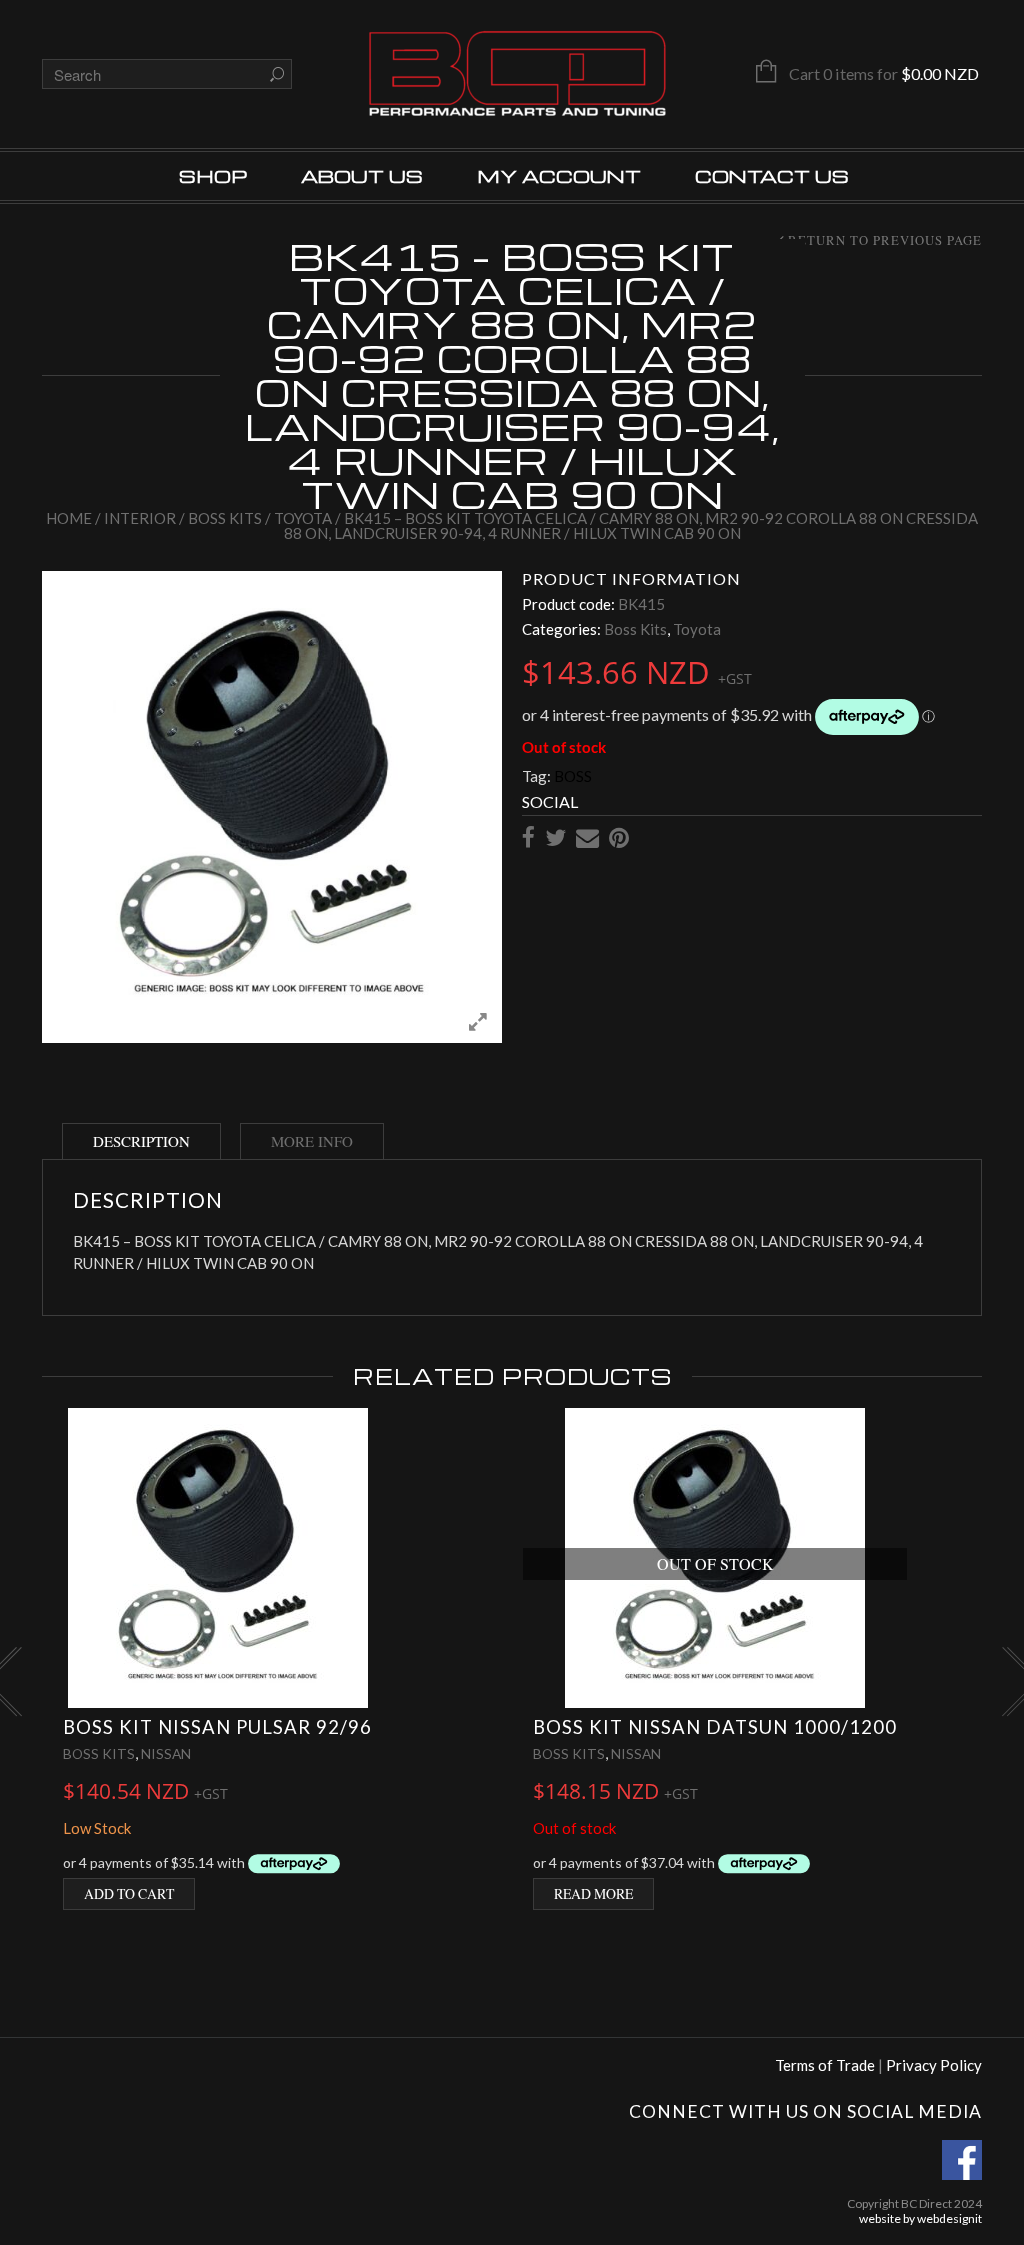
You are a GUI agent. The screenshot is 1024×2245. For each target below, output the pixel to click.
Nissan (166, 1753)
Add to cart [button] (129, 1893)
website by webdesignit (920, 2218)
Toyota (303, 518)
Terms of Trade (825, 2065)
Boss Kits (225, 518)
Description (141, 1141)
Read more (593, 1893)
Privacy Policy (934, 2065)
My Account (559, 175)
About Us (362, 175)
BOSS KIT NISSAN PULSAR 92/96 (217, 1727)
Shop (213, 175)
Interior (140, 518)
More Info (312, 1141)
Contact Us (772, 175)
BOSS (573, 776)
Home (69, 518)
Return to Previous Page (885, 241)
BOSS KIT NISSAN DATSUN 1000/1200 (715, 1727)
